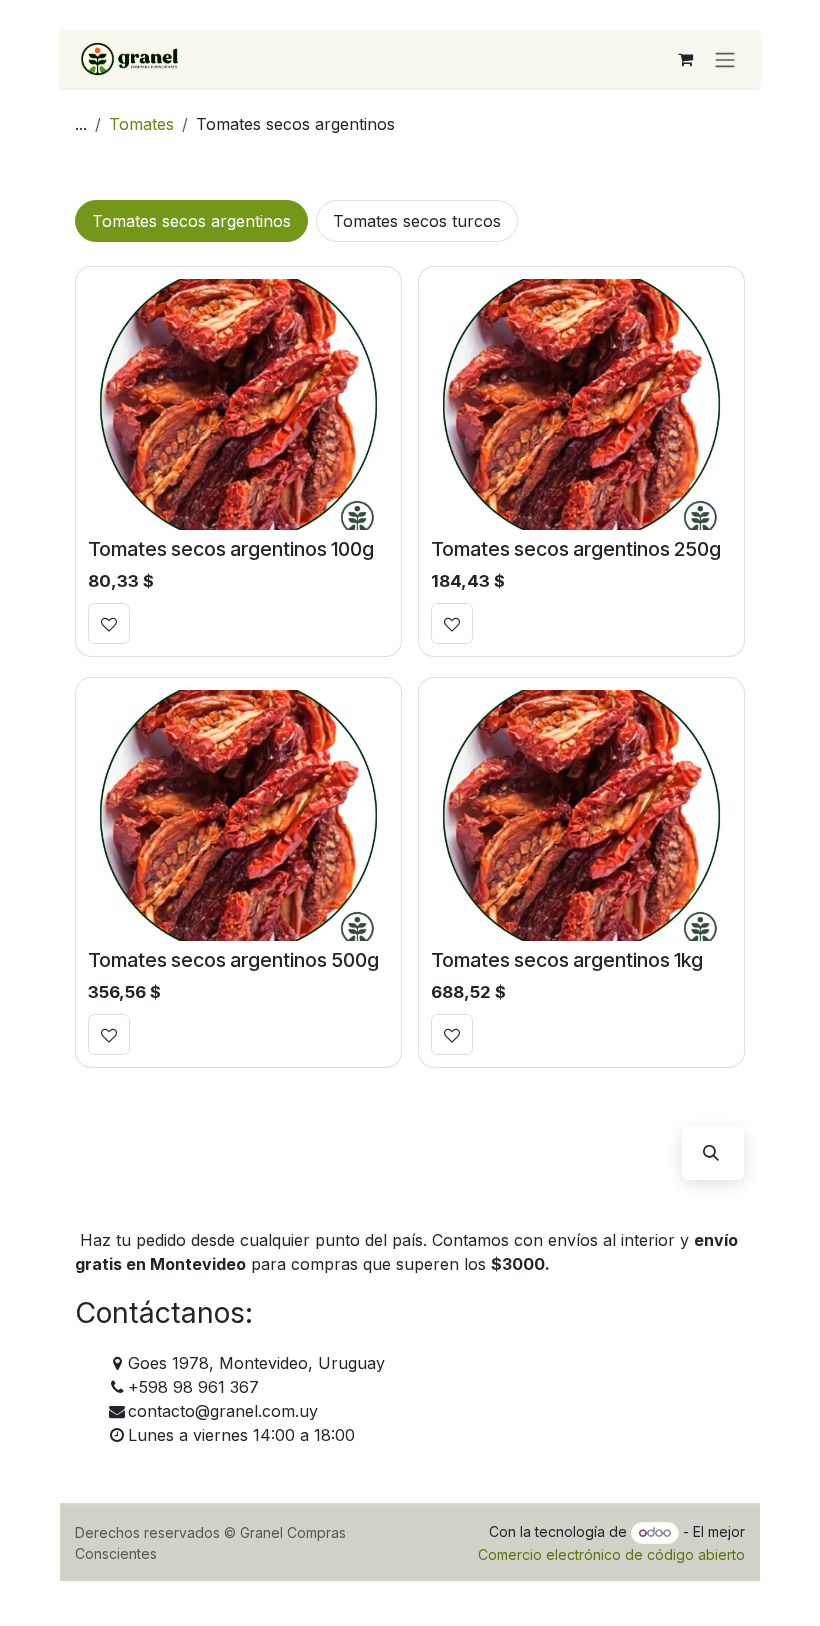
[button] (711, 1153)
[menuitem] (191, 221)
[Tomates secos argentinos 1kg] (581, 815)
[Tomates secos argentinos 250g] (581, 404)
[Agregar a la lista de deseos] (109, 623)
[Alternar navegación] (725, 59)
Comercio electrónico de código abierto (611, 1554)
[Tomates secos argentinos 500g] (238, 815)
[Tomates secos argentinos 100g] (238, 404)
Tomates (141, 124)
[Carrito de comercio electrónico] (685, 59)
